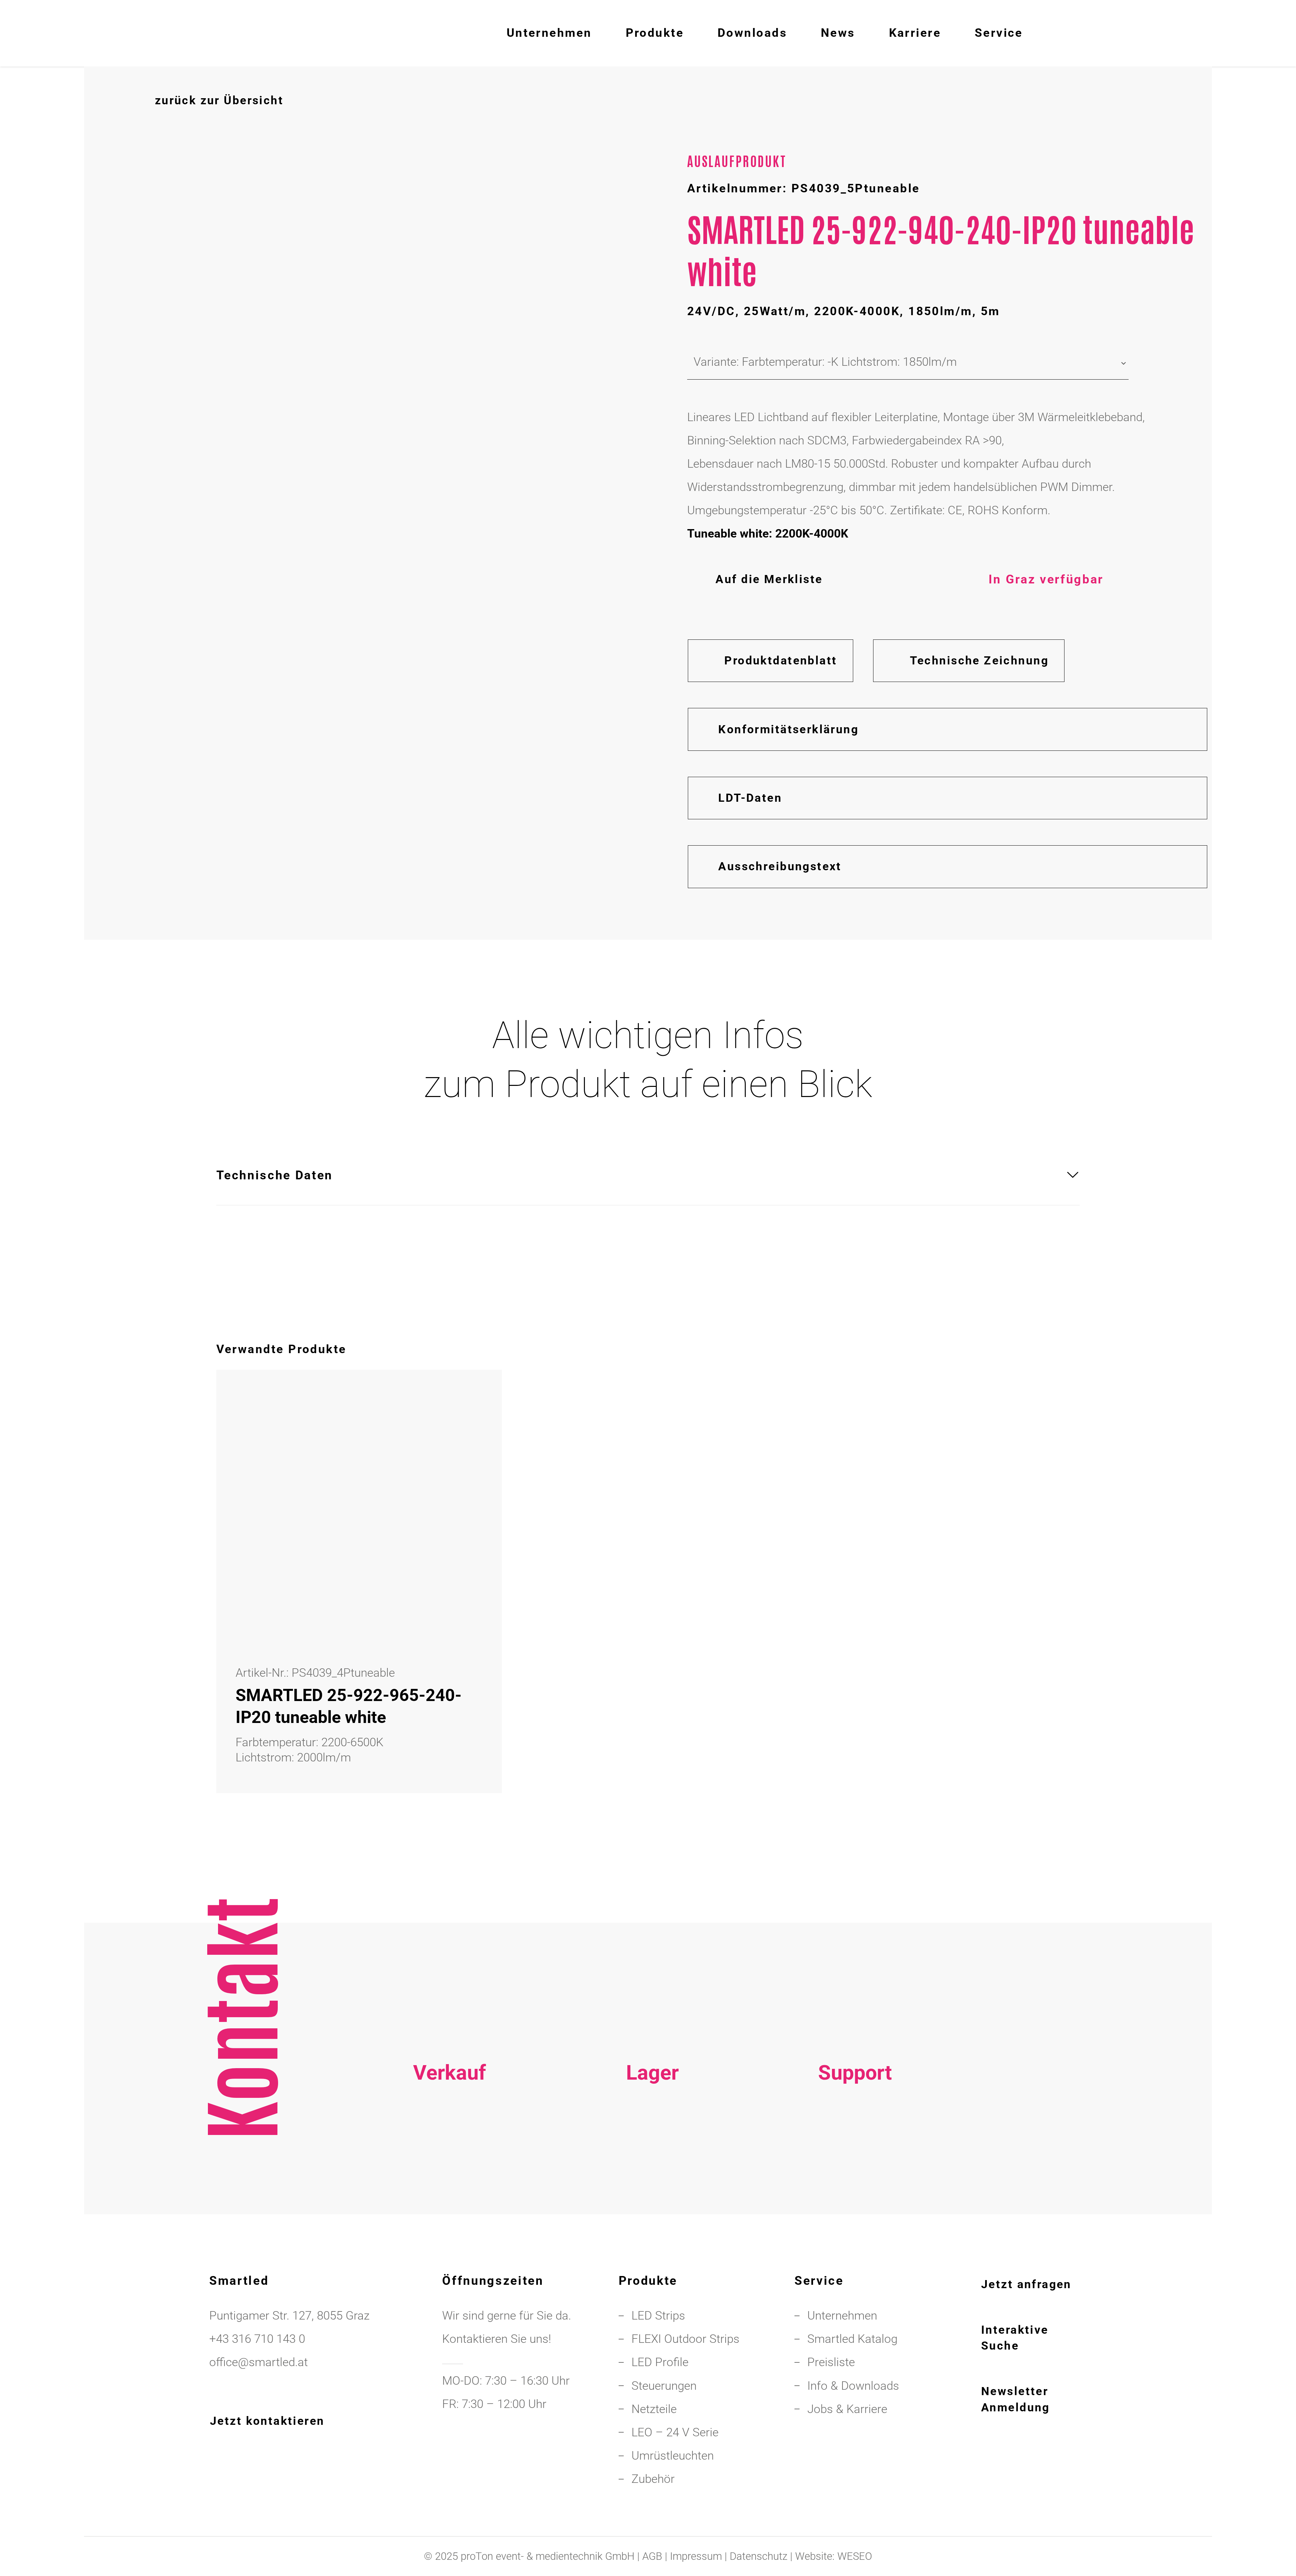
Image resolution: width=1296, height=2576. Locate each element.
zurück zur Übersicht (219, 100)
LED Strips (658, 2315)
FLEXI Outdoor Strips (685, 2339)
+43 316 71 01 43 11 (652, 2158)
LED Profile (660, 2362)
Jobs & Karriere (847, 2409)
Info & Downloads (853, 2386)
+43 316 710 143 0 (855, 2158)
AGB (652, 2556)
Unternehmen (842, 2315)
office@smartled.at (259, 2362)
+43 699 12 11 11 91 (450, 2181)
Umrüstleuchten (673, 2456)
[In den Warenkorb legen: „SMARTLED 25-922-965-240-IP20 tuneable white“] (469, 1402)
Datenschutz (759, 2556)
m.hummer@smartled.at (855, 2204)
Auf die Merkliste (769, 579)
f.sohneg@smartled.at (450, 2204)
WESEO (855, 2556)
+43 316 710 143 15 (450, 2158)
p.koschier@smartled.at (652, 2181)
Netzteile (654, 2409)
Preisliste (831, 2362)
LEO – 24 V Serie (675, 2432)
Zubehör (653, 2479)
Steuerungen (664, 2386)
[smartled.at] (144, 33)
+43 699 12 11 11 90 (855, 2181)
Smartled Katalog (852, 2339)
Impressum (696, 2556)
